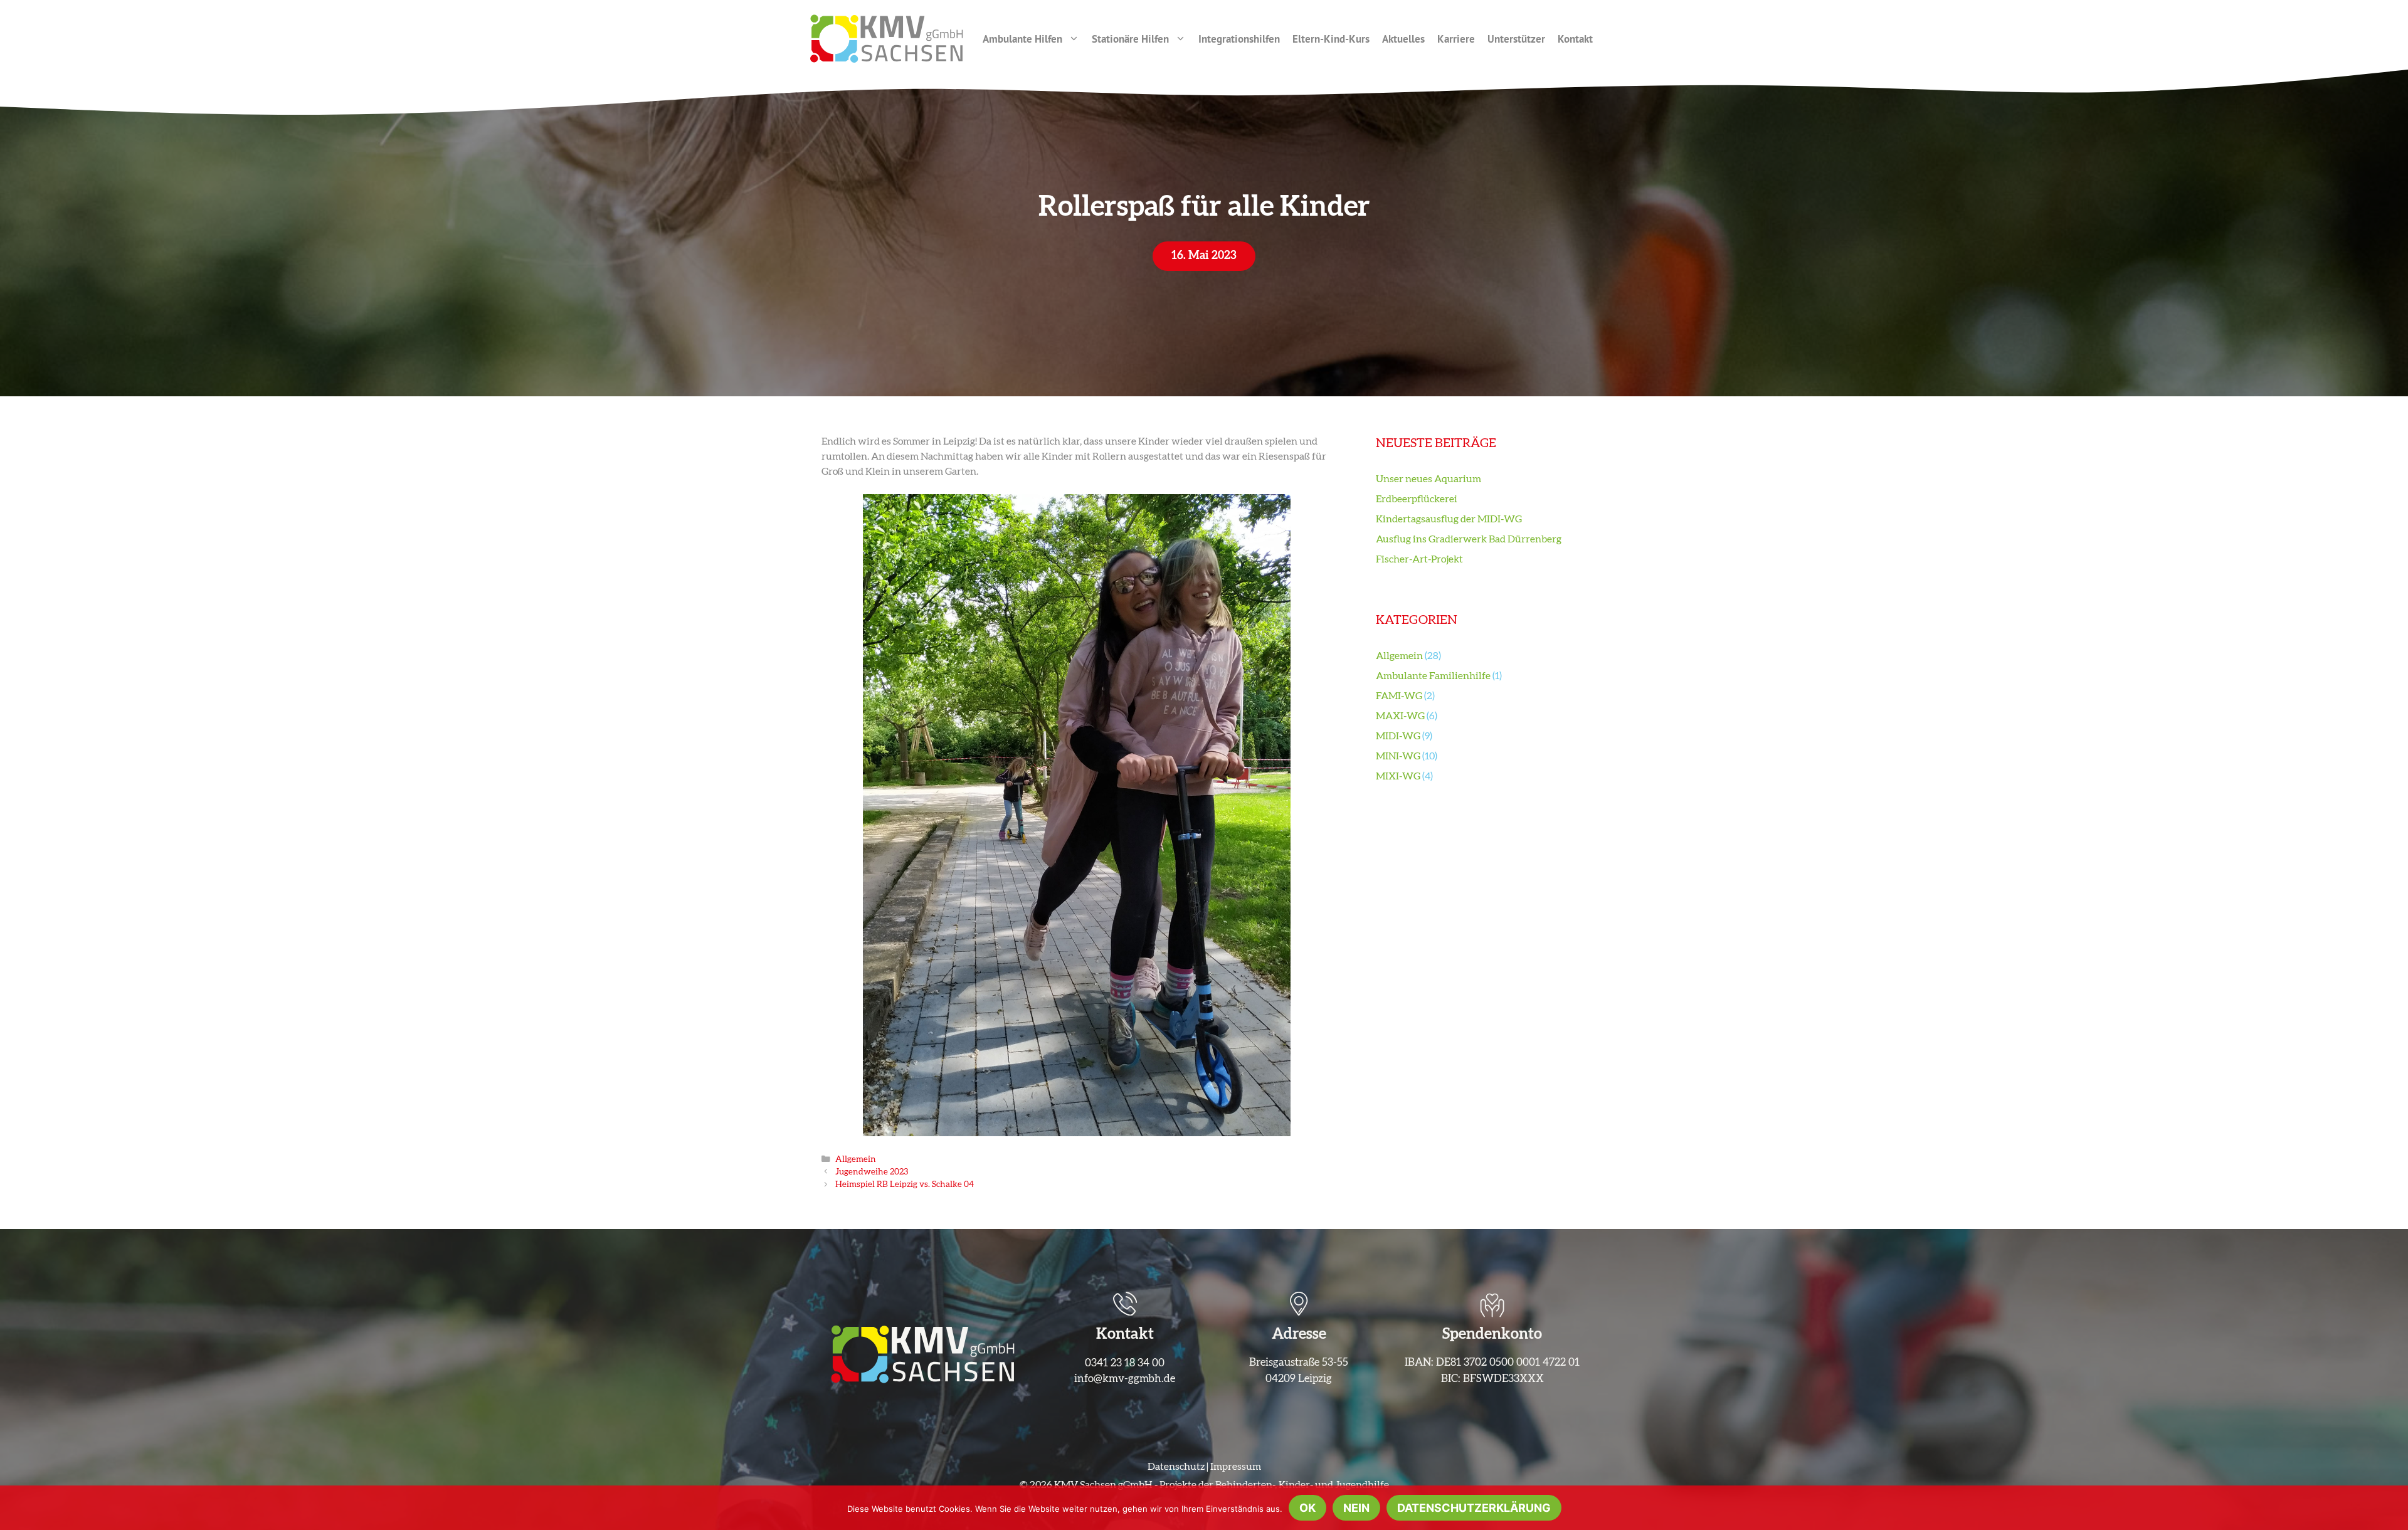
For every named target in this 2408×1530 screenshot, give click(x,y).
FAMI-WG (1399, 696)
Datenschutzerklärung (1474, 1508)
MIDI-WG (1398, 736)
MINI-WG (1398, 756)
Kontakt (1575, 39)
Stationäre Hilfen (1130, 39)
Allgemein (856, 1159)
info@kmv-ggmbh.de (1125, 1379)
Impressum (1236, 1467)
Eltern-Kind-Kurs (1331, 39)
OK (1307, 1508)
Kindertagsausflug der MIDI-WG (1449, 519)
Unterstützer (1516, 39)
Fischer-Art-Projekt (1419, 559)
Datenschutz (1176, 1467)
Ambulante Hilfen (1022, 39)
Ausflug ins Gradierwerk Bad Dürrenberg (1469, 539)
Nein (1356, 1508)
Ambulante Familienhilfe (1433, 676)
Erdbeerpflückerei (1417, 499)
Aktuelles (1403, 39)
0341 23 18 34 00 (1125, 1363)
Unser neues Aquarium (1428, 479)
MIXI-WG (1398, 776)
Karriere (1456, 39)
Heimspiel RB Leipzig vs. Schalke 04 (905, 1184)
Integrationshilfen (1239, 39)
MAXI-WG (1400, 716)
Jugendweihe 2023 (872, 1172)
